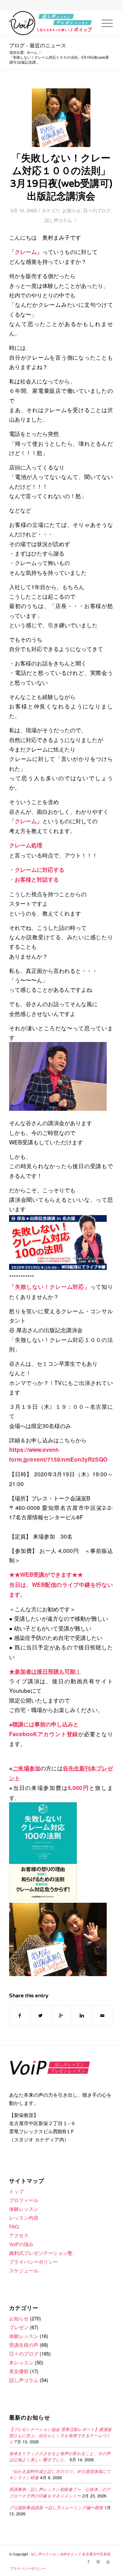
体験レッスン (24, 2209)
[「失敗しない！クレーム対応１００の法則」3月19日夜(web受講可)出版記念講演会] (61, 118)
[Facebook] (88, 2561)
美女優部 (19, 2371)
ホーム (32, 52)
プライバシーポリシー (34, 2262)
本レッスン (21, 2362)
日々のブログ (97, 210)
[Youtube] (108, 2561)
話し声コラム (58, 220)
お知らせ (72, 210)
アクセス (19, 2235)
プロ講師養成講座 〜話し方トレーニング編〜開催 (56, 2507)
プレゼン (19, 2327)
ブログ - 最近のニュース (38, 46)
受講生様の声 (24, 2345)
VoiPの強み (21, 2244)
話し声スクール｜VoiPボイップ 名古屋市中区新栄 (71, 2554)
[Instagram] (98, 2561)
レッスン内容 (24, 2218)
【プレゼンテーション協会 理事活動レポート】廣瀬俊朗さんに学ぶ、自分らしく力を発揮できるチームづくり (60, 2435)
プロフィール (24, 2200)
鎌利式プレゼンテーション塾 (41, 2253)
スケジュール (24, 2270)
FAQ (14, 2226)
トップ (16, 2191)
